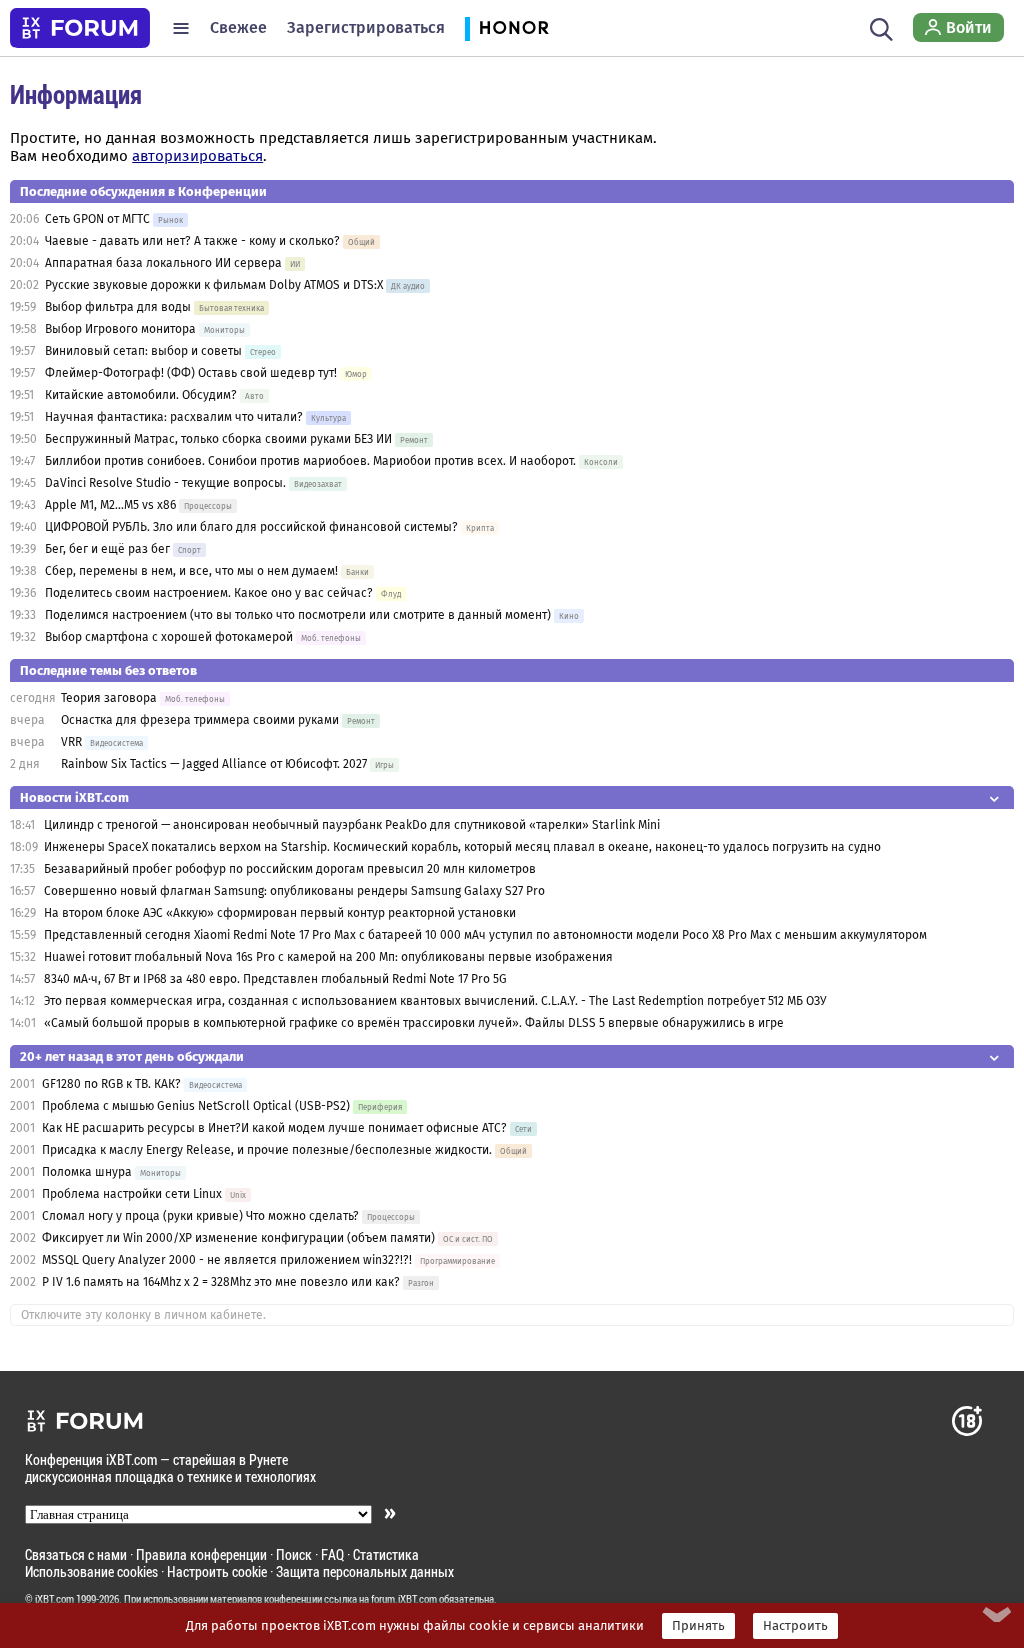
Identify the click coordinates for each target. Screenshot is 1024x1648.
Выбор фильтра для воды (118, 307)
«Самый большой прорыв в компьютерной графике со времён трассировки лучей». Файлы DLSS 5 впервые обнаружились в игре (414, 1023)
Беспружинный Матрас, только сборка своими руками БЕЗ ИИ (218, 439)
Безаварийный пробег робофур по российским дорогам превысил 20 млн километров (290, 869)
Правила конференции (201, 1554)
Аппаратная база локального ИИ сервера (163, 263)
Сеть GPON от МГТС (97, 219)
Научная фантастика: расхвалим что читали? (174, 417)
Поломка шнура (87, 1172)
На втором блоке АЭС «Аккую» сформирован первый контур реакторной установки (280, 913)
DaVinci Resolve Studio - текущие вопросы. (167, 483)
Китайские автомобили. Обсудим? (141, 395)
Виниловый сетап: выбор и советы (143, 351)
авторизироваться (197, 156)
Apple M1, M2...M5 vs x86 (110, 505)
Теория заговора (109, 698)
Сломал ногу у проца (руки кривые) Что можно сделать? (200, 1216)
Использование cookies (91, 1571)
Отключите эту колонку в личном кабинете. (143, 1315)
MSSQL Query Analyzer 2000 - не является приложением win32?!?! (227, 1260)
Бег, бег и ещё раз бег (107, 549)
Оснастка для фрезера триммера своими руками (200, 720)
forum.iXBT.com (404, 1599)
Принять (698, 1626)
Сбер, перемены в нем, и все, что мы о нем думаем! (191, 571)
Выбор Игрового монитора (122, 329)
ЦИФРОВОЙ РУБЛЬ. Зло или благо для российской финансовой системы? (251, 527)
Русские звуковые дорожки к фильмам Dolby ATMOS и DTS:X (214, 285)
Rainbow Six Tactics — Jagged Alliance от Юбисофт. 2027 (214, 764)
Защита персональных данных (365, 1571)
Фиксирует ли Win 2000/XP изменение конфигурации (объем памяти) (238, 1238)
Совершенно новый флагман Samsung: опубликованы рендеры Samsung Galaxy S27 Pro (294, 891)
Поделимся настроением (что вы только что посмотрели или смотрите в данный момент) (298, 615)
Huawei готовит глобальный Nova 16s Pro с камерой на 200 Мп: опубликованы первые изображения (328, 957)
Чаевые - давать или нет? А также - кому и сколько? (192, 241)
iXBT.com (54, 1599)
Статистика (386, 1554)
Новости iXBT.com (74, 797)
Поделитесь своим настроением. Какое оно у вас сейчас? (209, 593)
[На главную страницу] (80, 28)
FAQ (332, 1554)
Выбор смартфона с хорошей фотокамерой (169, 637)
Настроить (795, 1626)
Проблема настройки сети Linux (132, 1194)
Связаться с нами (76, 1554)
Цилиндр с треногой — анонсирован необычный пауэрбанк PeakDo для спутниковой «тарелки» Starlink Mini (352, 825)
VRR (71, 742)
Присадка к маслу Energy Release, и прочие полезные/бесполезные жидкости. (267, 1150)
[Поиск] (881, 28)
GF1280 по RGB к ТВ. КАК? (111, 1084)
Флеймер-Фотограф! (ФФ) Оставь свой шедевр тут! (191, 373)
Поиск (294, 1554)
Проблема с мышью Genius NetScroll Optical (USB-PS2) (196, 1106)
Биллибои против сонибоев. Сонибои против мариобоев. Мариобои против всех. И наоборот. (310, 461)
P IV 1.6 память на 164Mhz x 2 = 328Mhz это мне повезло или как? (221, 1282)
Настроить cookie (217, 1571)
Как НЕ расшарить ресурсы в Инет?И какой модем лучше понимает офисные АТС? (274, 1128)
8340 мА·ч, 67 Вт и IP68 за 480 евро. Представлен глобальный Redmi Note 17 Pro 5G (275, 979)
